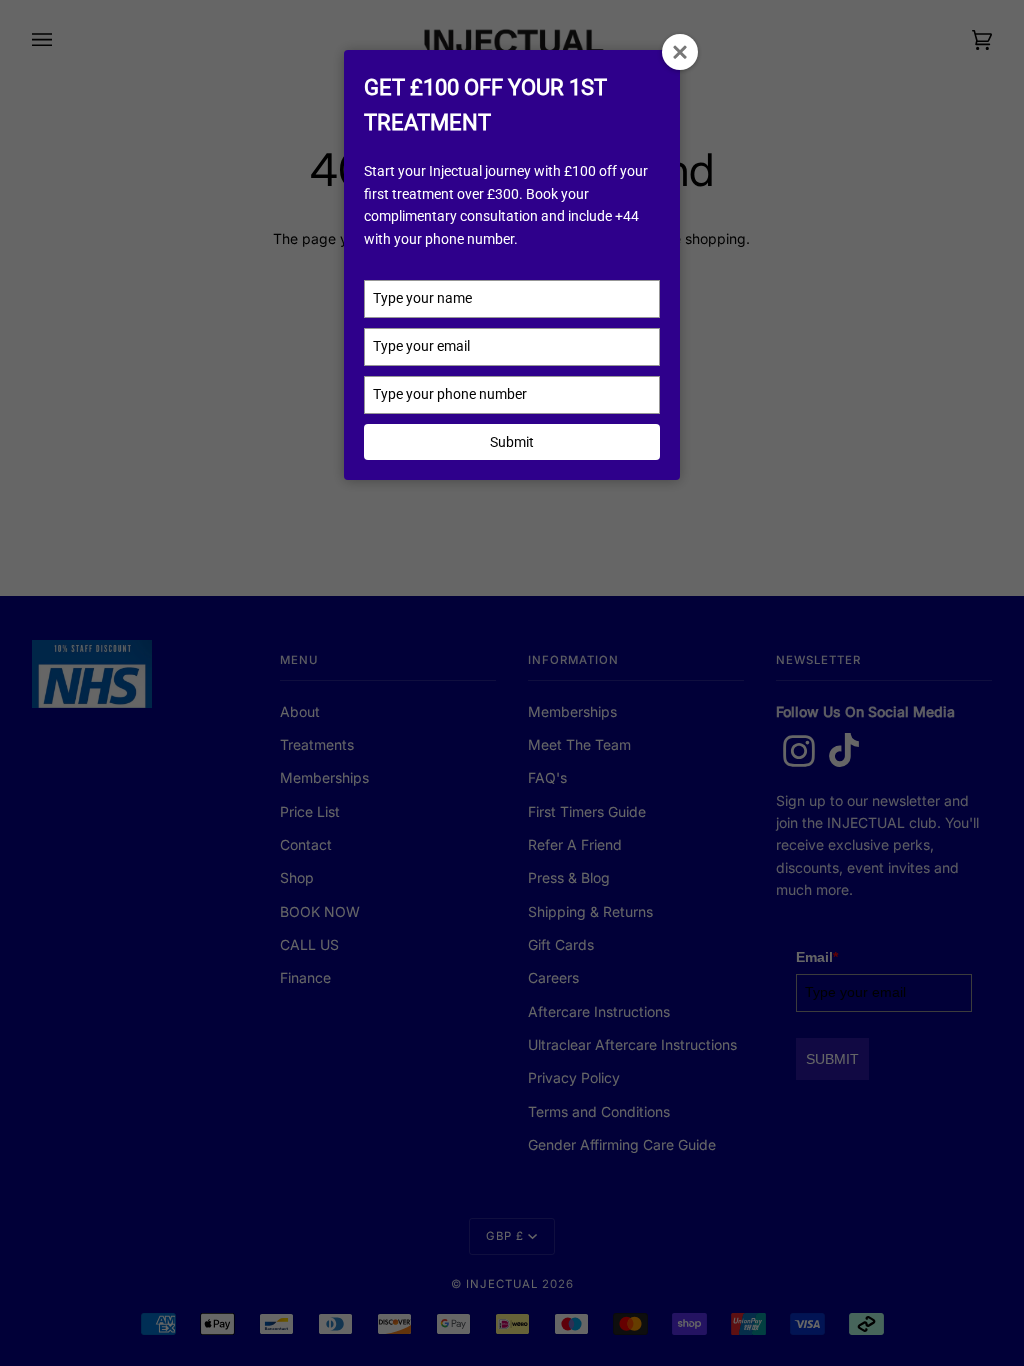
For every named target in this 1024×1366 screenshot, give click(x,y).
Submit (512, 442)
